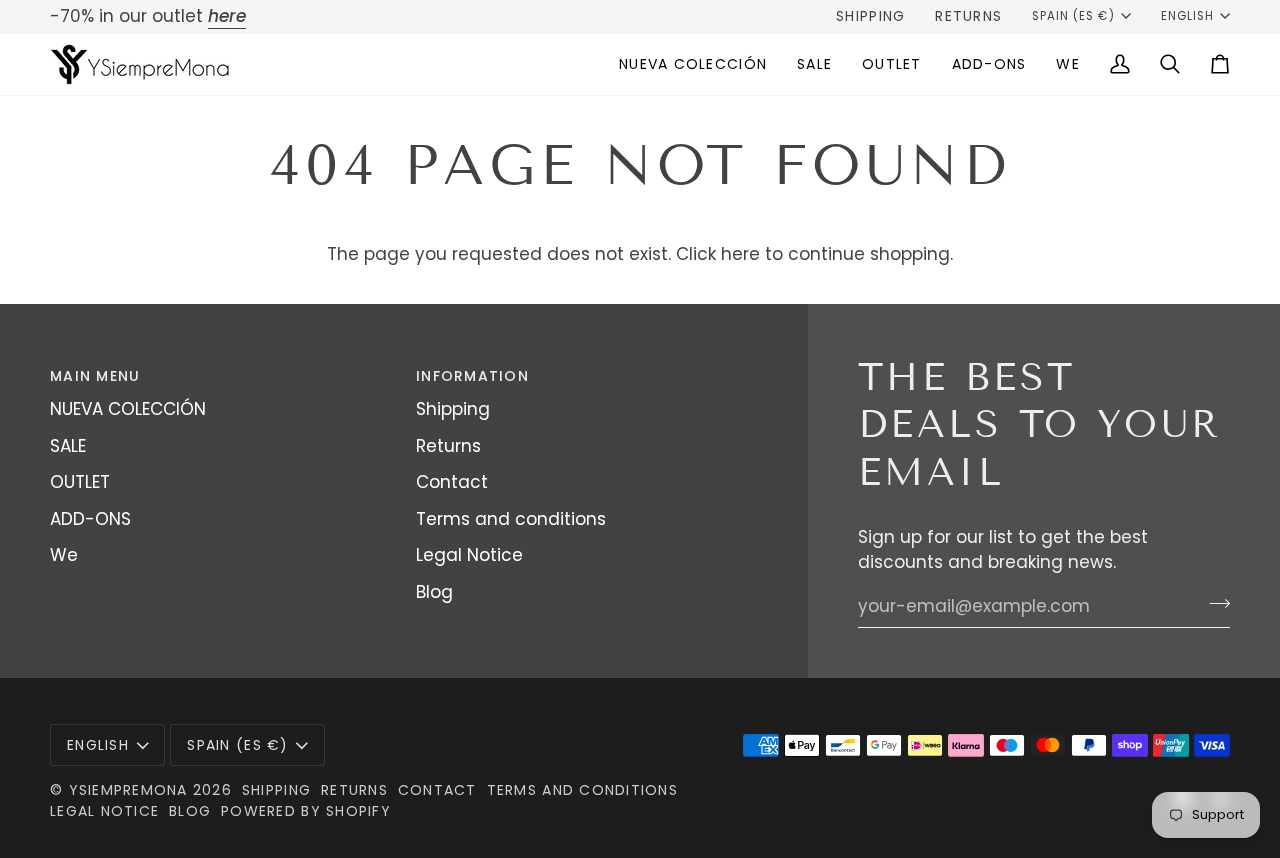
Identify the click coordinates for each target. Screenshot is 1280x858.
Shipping (453, 409)
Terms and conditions (511, 519)
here (740, 254)
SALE (68, 446)
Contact (452, 482)
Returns (448, 446)
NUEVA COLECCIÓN (128, 409)
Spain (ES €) (1073, 16)
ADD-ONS (90, 519)
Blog (434, 592)
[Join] (1213, 604)
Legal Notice (469, 555)
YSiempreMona (128, 790)
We (64, 555)
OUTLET (80, 482)
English (1187, 16)
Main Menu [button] (95, 376)
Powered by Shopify (306, 811)
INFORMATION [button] (472, 376)
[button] (814, 64)
